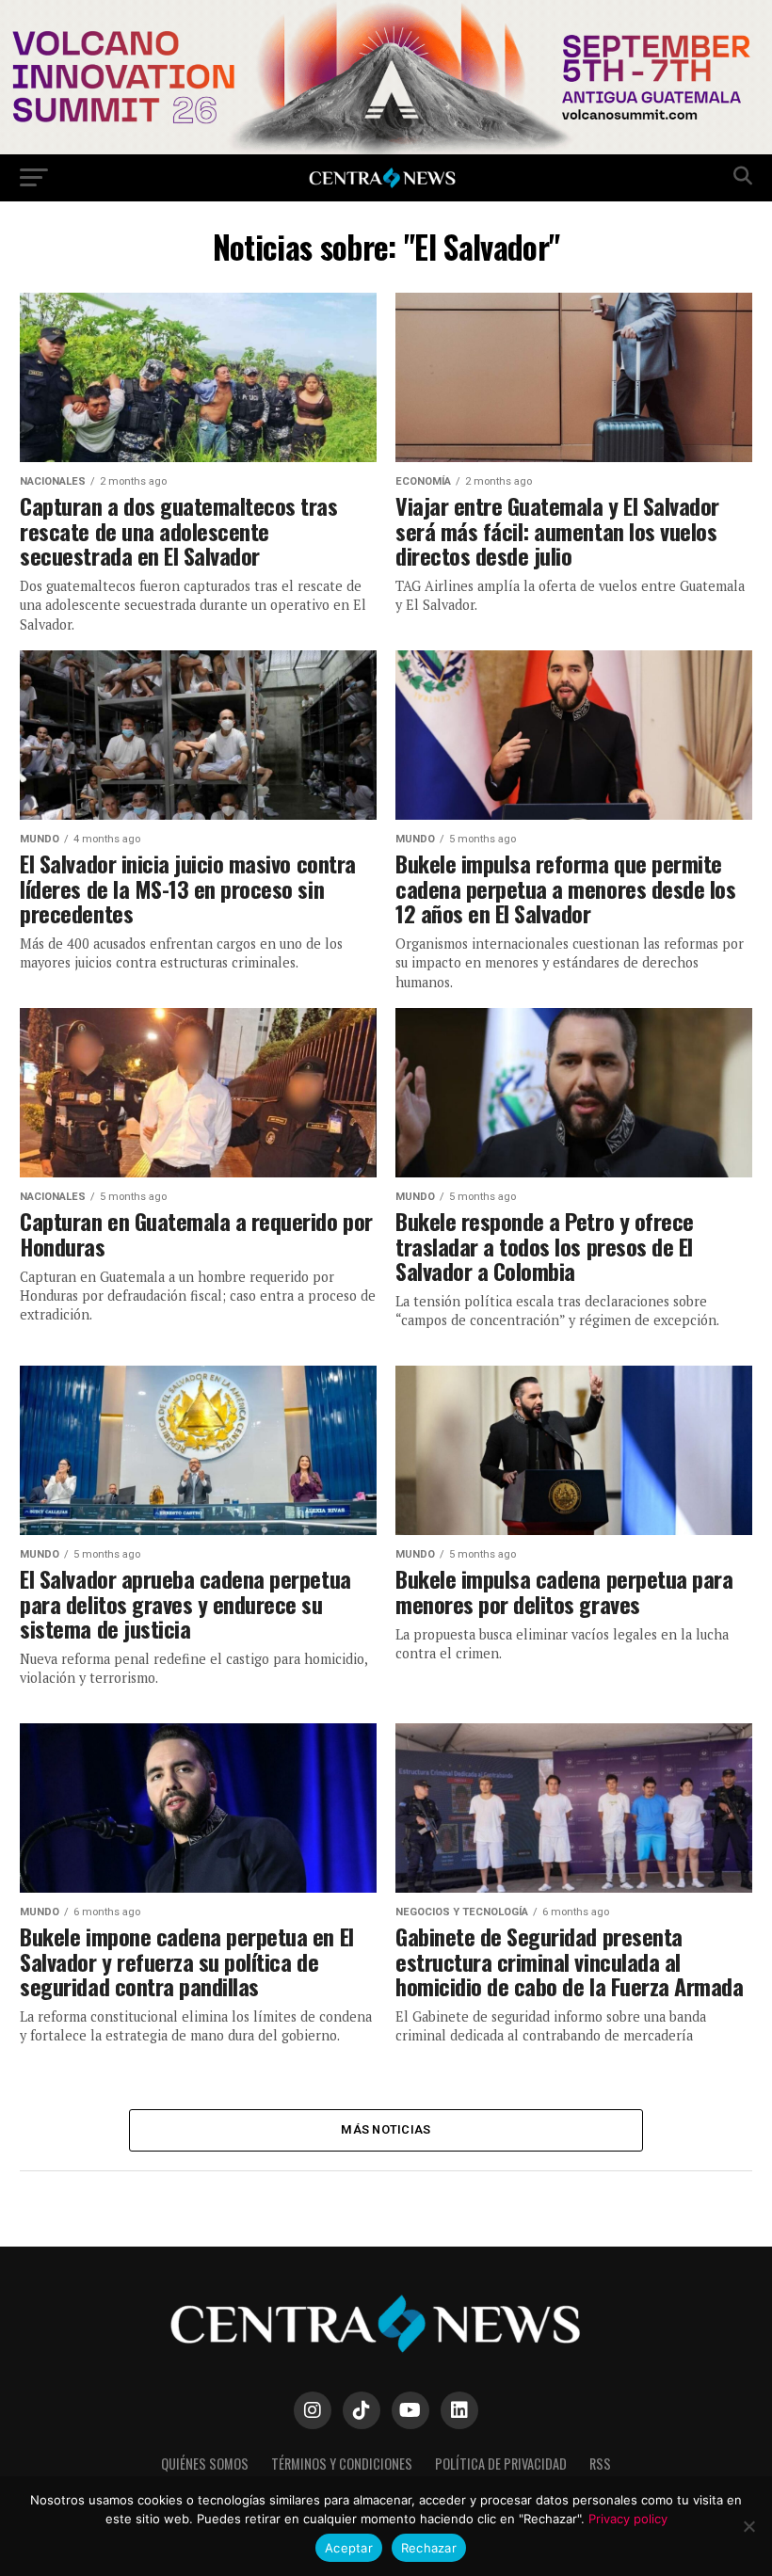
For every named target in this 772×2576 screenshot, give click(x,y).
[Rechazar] (748, 2526)
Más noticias (386, 2129)
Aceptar (349, 2548)
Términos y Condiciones (342, 2464)
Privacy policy (628, 2519)
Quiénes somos (205, 2464)
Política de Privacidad (501, 2464)
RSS (600, 2464)
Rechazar (429, 2548)
